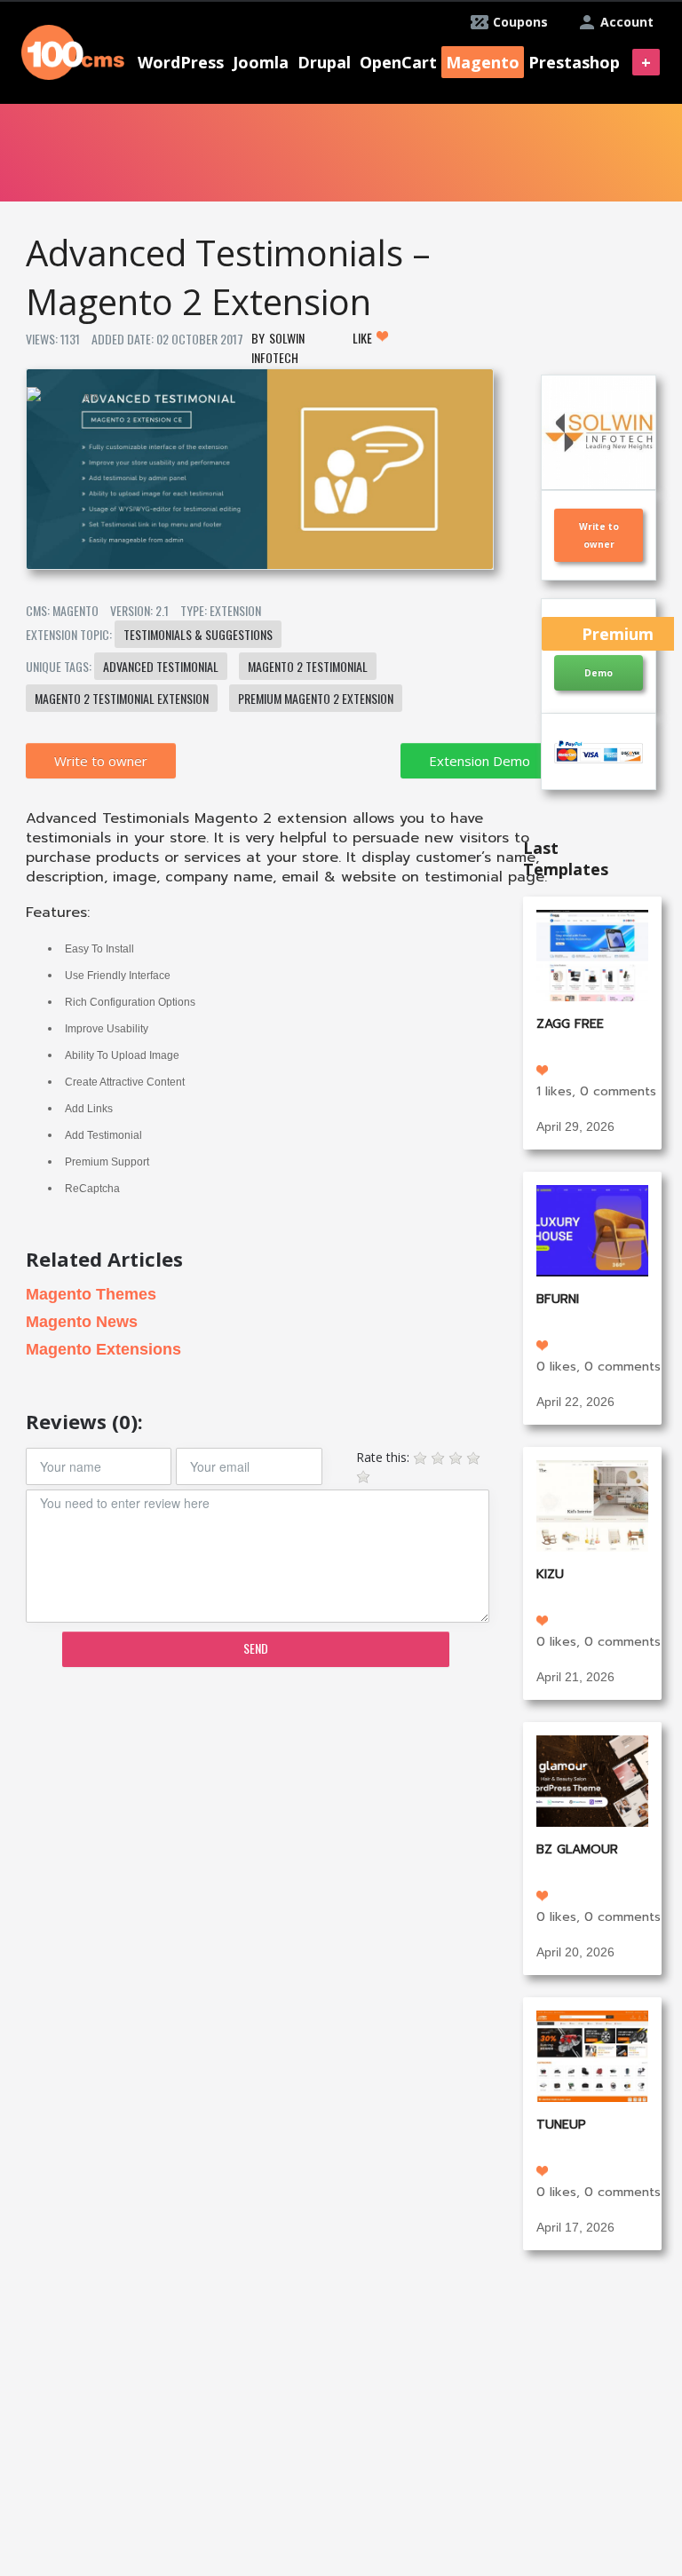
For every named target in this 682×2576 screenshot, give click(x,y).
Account (627, 22)
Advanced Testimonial (161, 666)
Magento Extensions (103, 1349)
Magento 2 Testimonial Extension (122, 698)
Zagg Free (570, 1024)
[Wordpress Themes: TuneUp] (592, 2054)
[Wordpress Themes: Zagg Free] (592, 954)
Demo (599, 673)
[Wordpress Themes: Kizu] (592, 1504)
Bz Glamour (577, 1849)
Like (364, 338)
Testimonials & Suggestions (198, 634)
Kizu (550, 1574)
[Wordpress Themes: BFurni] (592, 1229)
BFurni (558, 1299)
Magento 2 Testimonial (308, 666)
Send (256, 1648)
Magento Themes (91, 1294)
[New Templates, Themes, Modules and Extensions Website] (73, 50)
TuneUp (561, 2125)
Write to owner (101, 761)
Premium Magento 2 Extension (316, 698)
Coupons (520, 22)
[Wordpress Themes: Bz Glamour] (592, 1779)
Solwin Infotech (278, 348)
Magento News (82, 1322)
